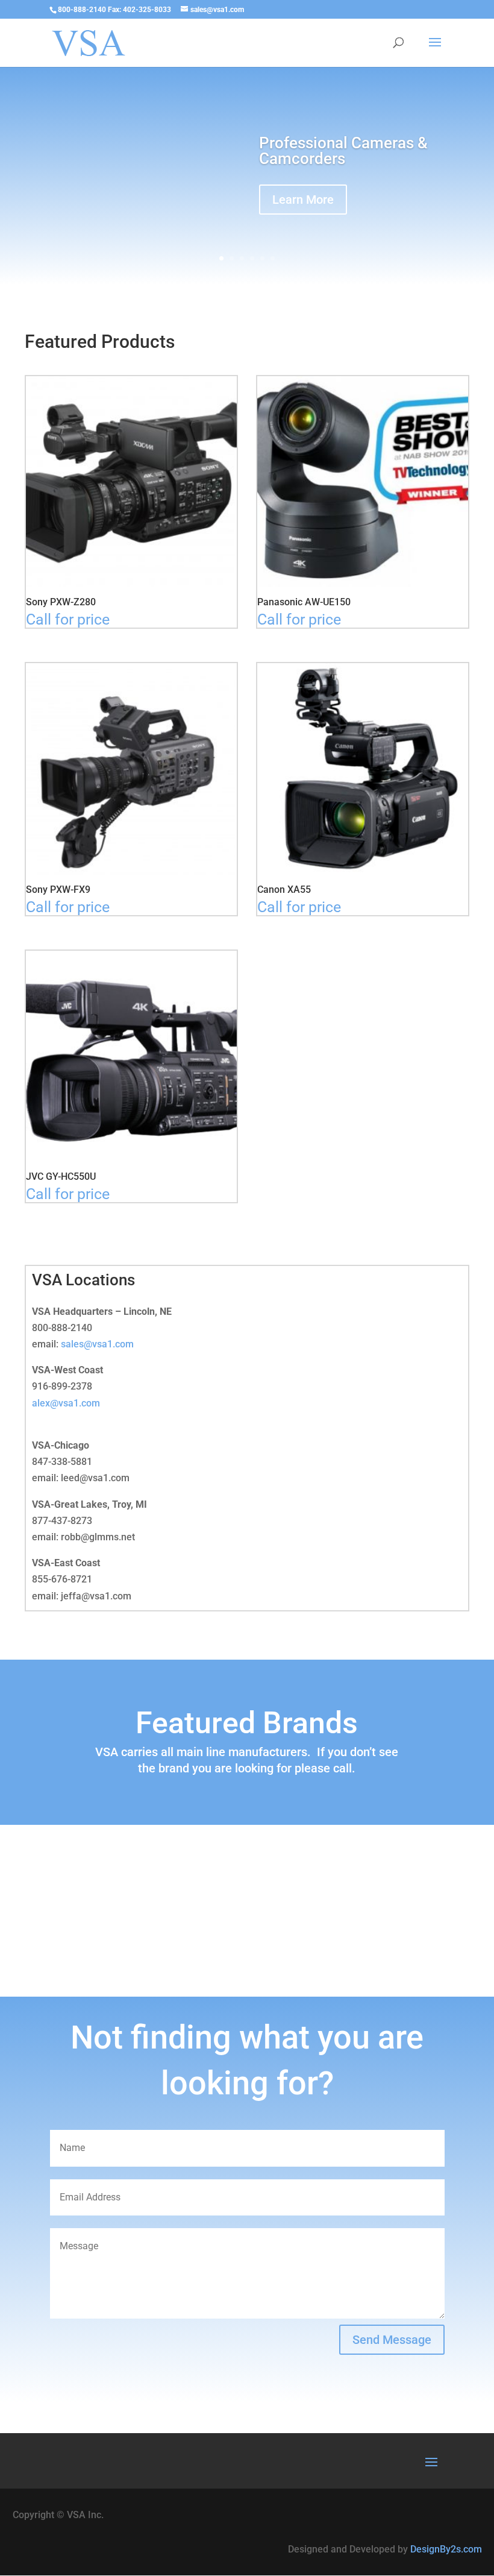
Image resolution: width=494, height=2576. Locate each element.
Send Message (392, 2340)
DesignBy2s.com (446, 2549)
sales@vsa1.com (97, 1344)
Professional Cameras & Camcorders (343, 151)
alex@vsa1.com (66, 1403)
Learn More (303, 200)
